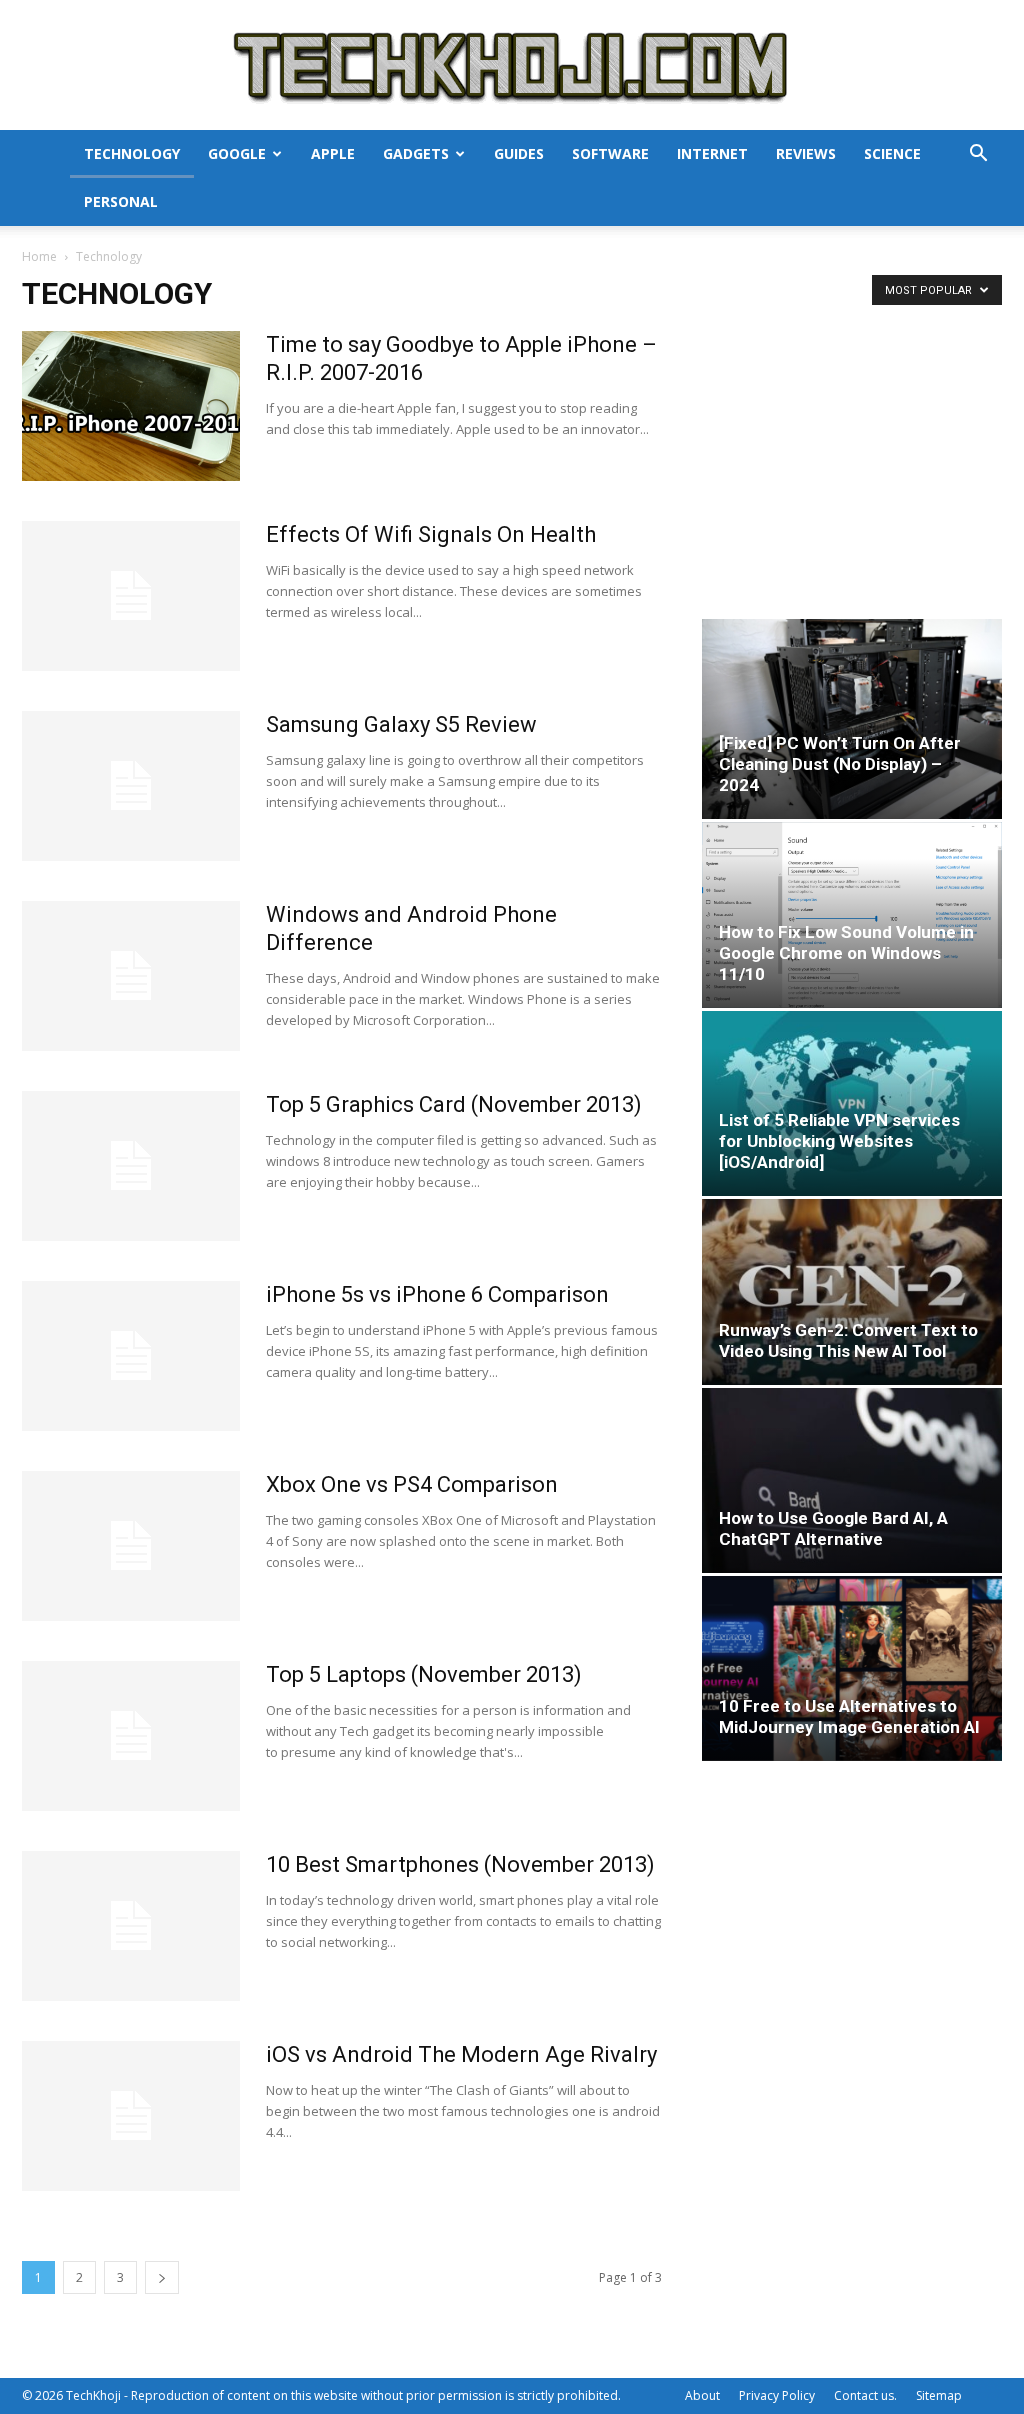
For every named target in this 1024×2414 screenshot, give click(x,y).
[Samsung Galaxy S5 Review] (131, 786)
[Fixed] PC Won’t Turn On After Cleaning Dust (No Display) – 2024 (840, 764)
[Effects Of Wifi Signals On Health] (131, 596)
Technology (132, 153)
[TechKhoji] (512, 66)
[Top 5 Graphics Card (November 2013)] (131, 1166)
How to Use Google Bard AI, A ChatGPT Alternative (833, 1528)
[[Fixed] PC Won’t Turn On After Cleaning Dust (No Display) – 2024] (852, 719)
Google (237, 153)
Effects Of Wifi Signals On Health (431, 534)
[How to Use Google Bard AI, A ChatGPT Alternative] (852, 1480)
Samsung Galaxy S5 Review (401, 724)
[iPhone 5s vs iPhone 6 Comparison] (131, 1356)
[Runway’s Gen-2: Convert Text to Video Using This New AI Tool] (852, 1291)
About (702, 2395)
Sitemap (939, 2395)
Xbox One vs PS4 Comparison (412, 1484)
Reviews (806, 153)
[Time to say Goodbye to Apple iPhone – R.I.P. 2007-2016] (131, 406)
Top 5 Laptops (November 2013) (424, 1674)
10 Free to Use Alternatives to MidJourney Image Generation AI (849, 1716)
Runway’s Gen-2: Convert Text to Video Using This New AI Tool (848, 1340)
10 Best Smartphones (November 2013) (460, 1864)
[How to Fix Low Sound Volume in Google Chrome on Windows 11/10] (852, 915)
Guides (519, 153)
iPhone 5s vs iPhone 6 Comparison (437, 1294)
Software (610, 153)
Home (39, 256)
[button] (978, 155)
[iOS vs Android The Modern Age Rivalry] (131, 2116)
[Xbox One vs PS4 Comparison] (131, 1546)
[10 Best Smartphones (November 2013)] (131, 1926)
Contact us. (865, 2395)
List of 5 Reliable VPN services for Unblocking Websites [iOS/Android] (839, 1141)
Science (892, 153)
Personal (121, 201)
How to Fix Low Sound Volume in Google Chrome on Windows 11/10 (846, 953)
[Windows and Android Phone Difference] (131, 976)
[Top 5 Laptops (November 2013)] (131, 1736)
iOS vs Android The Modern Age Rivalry (461, 2054)
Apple (333, 153)
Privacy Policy (777, 2395)
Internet (712, 153)
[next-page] (162, 2277)
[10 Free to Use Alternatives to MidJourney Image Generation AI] (852, 1668)
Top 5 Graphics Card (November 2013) (454, 1104)
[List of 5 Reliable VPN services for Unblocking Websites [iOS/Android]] (852, 1103)
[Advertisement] (852, 456)
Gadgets (416, 153)
